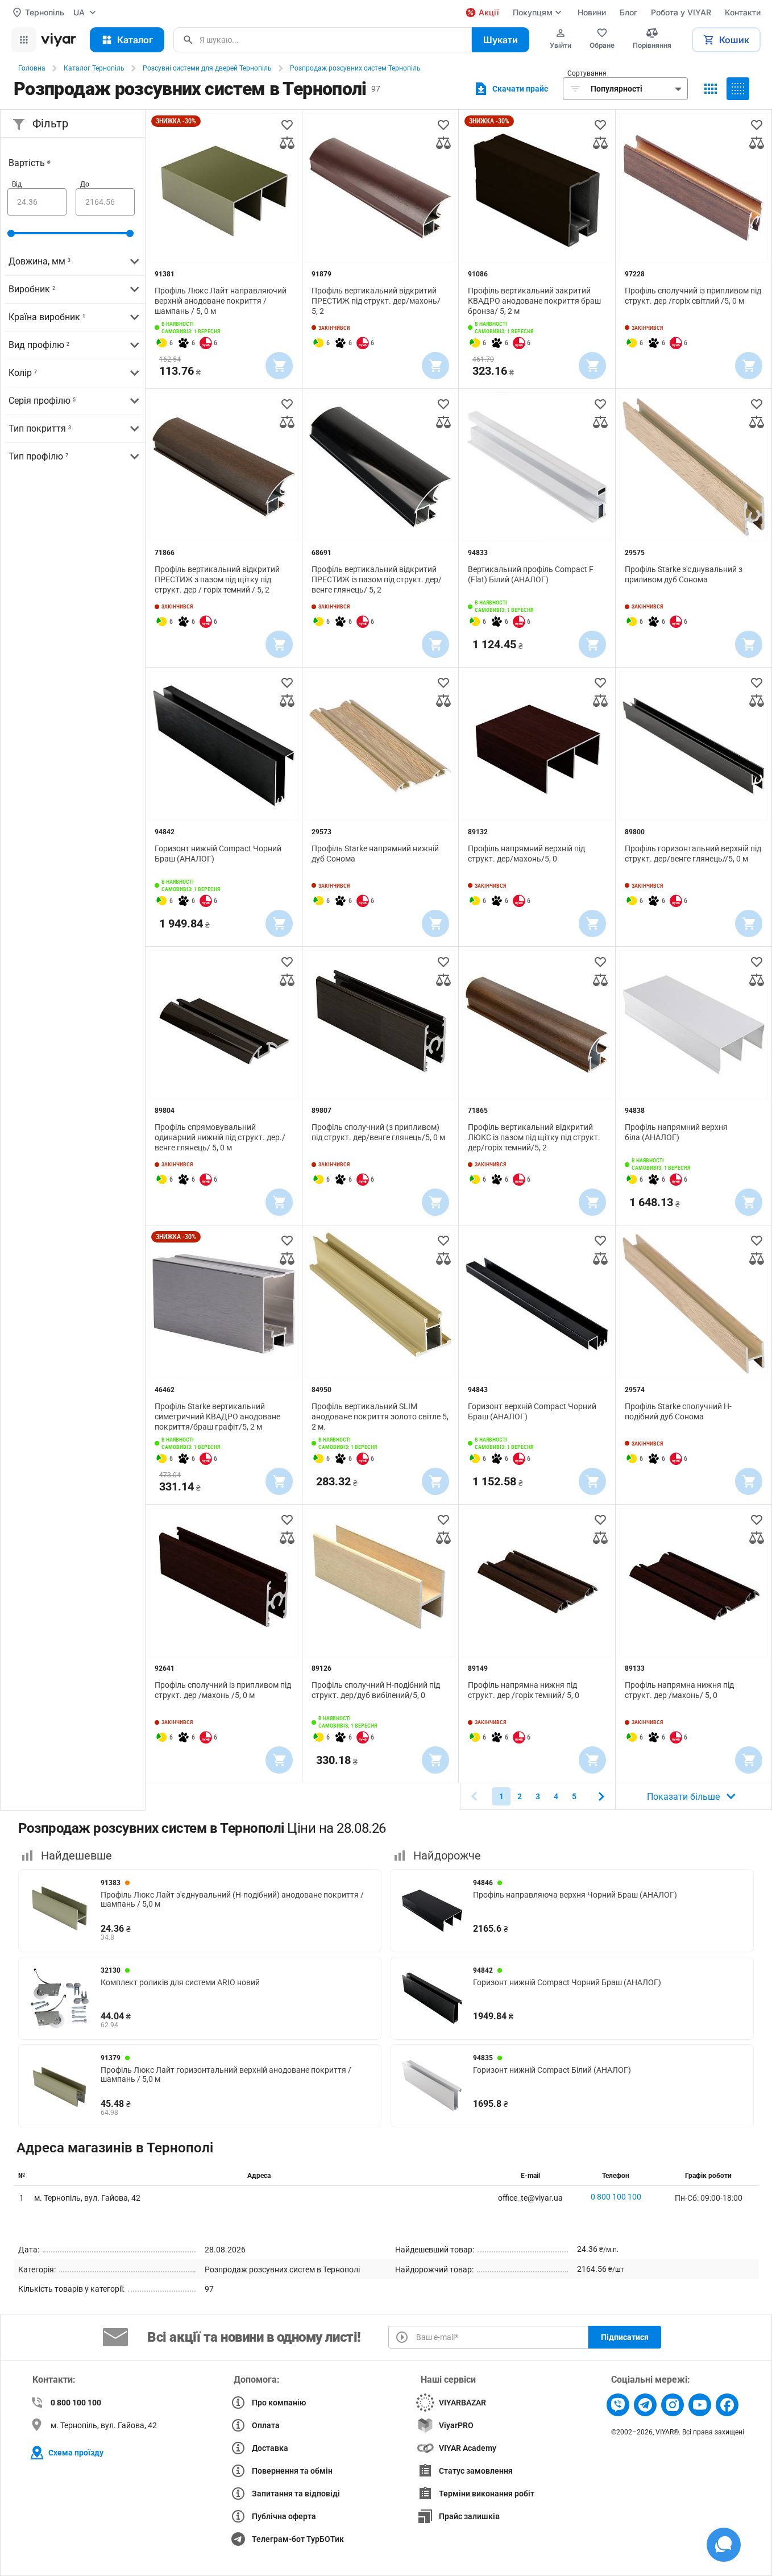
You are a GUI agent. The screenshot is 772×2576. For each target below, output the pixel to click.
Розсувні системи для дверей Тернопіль (207, 68)
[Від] (37, 202)
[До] (105, 202)
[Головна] (59, 40)
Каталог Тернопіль (94, 68)
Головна (32, 68)
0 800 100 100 (616, 2197)
